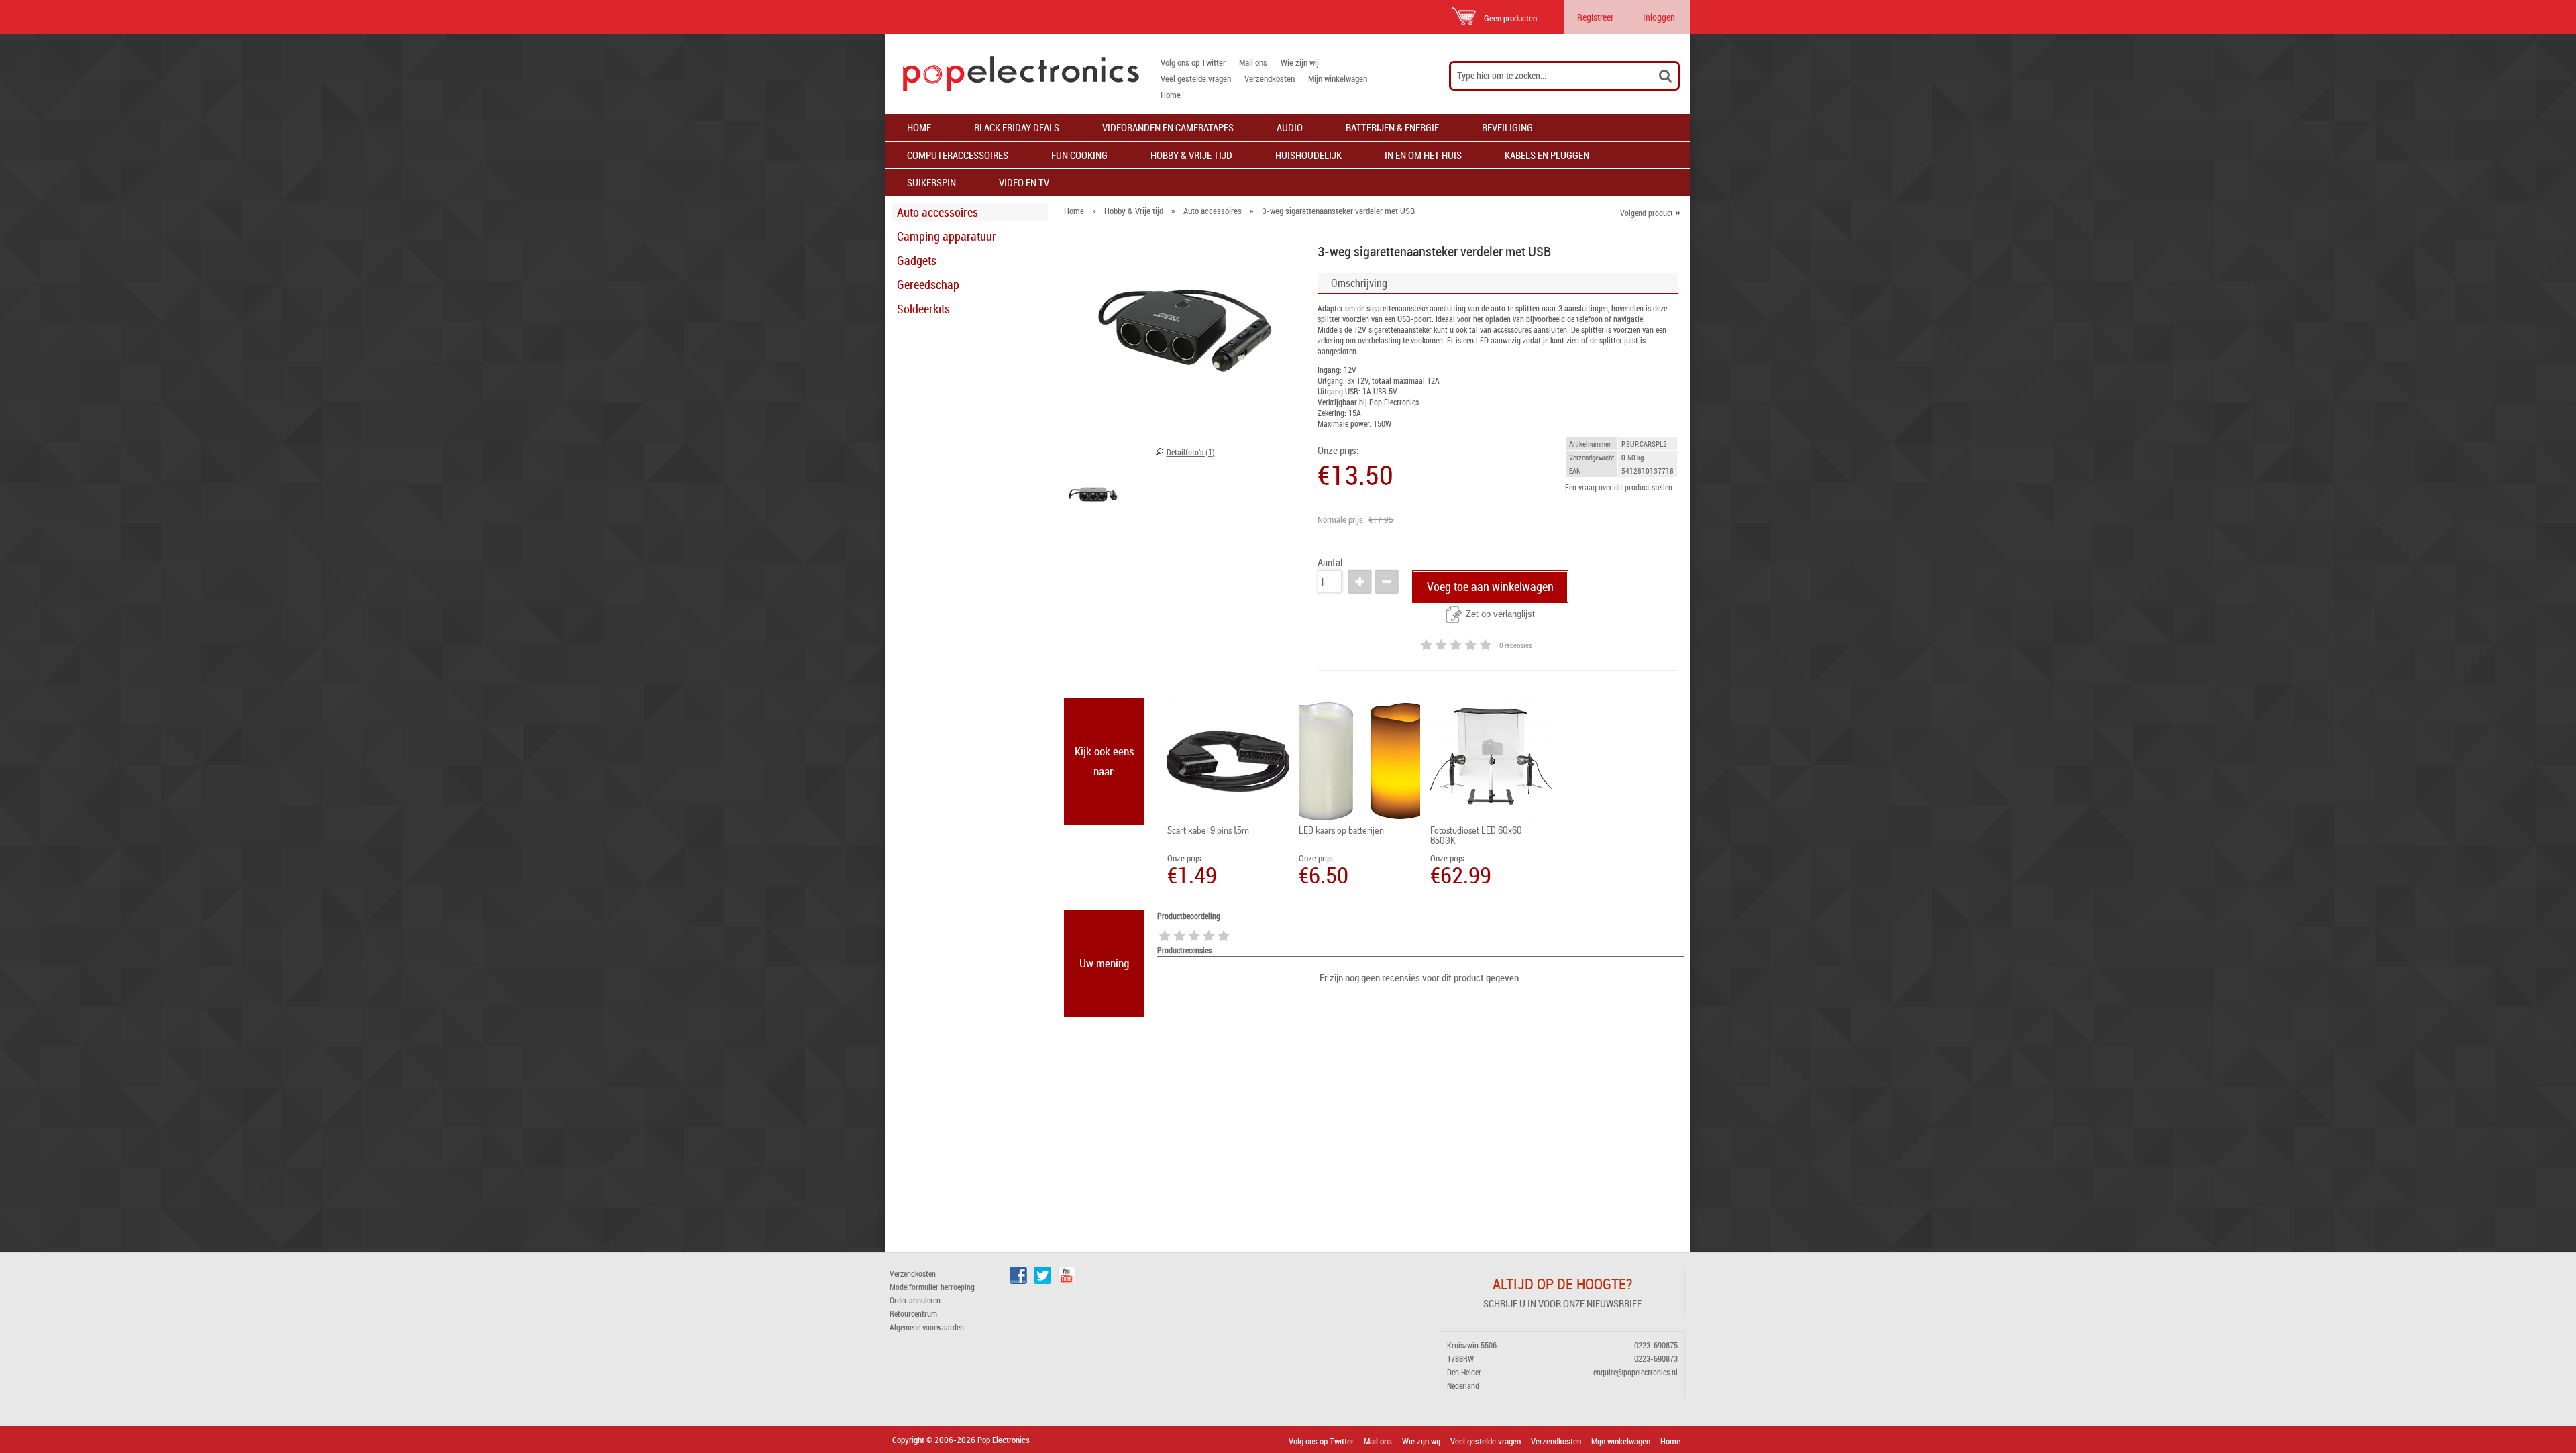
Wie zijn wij (1300, 62)
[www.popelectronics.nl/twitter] (1042, 1281)
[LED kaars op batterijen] (1359, 761)
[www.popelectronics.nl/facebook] (1018, 1281)
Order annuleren (915, 1300)
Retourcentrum (913, 1313)
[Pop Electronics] (1012, 74)
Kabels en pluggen (1547, 155)
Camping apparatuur (947, 236)
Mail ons (1253, 62)
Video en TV (1024, 182)
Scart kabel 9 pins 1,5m (1208, 830)
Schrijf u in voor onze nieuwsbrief (1562, 1303)
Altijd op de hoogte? (1562, 1284)
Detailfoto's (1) (1191, 452)
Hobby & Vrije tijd (1191, 155)
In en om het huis (1423, 155)
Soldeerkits (923, 309)
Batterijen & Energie (1392, 127)
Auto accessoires (937, 212)
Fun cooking (1079, 155)
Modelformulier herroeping (932, 1287)
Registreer (1595, 17)
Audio (1290, 127)
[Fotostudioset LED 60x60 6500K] (1491, 761)
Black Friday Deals (1017, 127)
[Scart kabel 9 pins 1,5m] (1228, 761)
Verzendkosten (1270, 78)
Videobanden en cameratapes (1168, 127)
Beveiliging (1507, 127)
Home (1171, 95)
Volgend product (1650, 213)
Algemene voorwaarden (927, 1327)
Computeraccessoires (958, 155)
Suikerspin (931, 182)
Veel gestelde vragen (1196, 78)
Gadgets (917, 260)
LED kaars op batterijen (1341, 830)
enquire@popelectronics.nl (1635, 1372)
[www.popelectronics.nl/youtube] (1067, 1281)
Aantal (1330, 562)
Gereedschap (928, 284)
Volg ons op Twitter (1193, 62)
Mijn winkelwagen (1338, 78)
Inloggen (1659, 17)
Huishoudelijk (1308, 155)
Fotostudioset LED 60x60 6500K (1476, 835)
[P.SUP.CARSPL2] (1093, 496)
